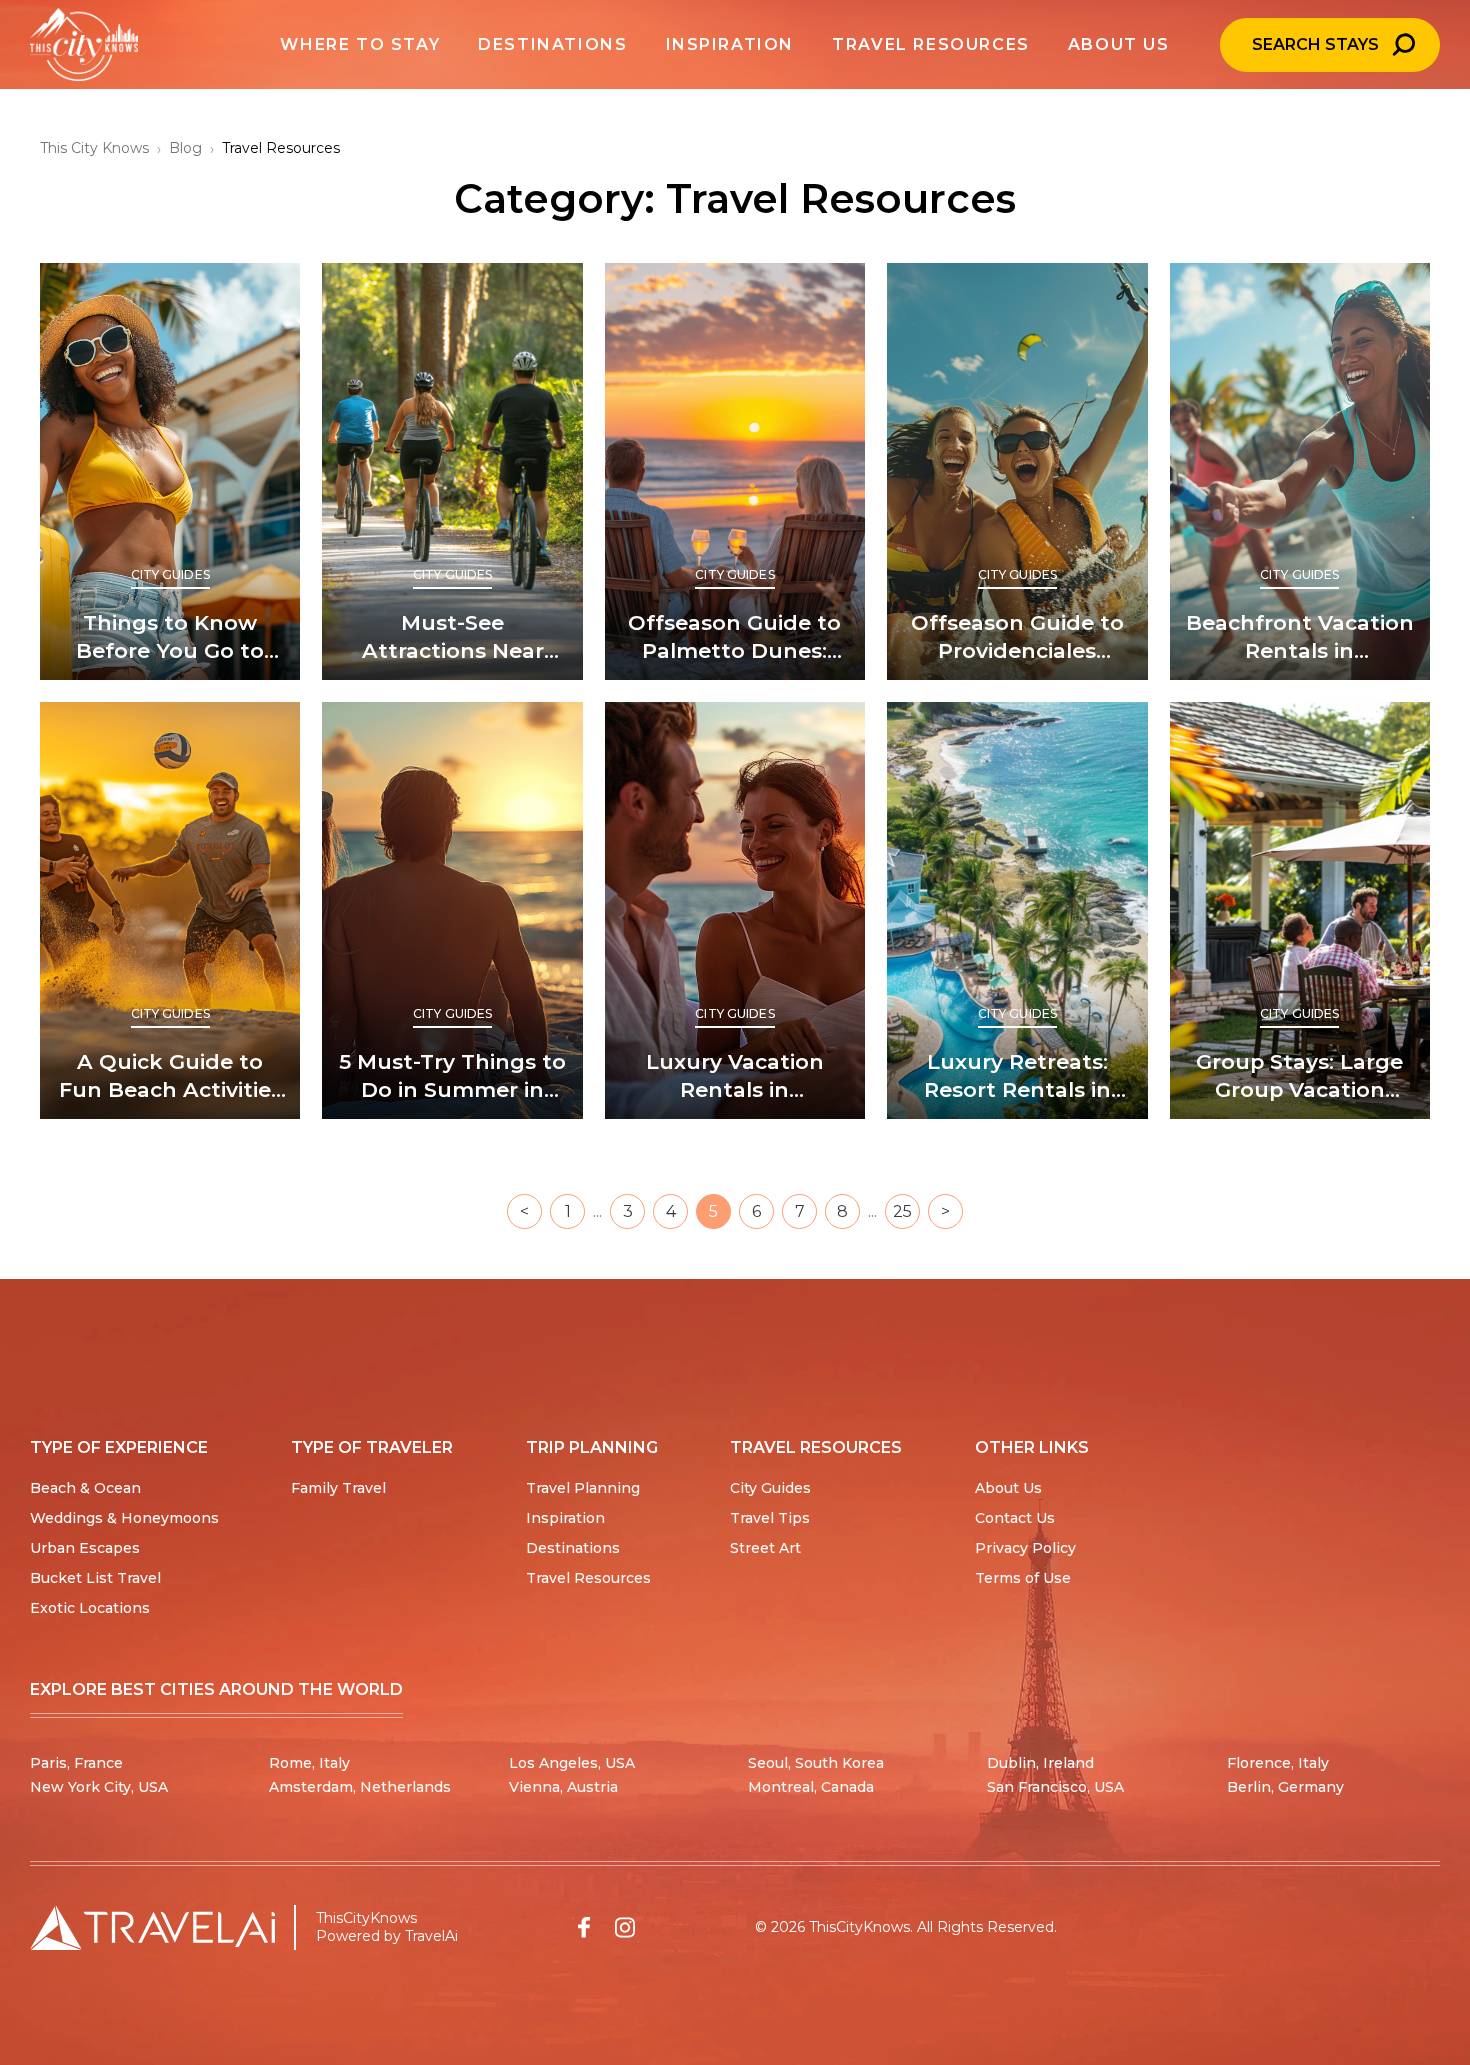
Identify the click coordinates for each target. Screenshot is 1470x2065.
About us (1119, 44)
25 (902, 1211)
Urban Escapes (85, 1548)
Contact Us (1015, 1518)
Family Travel (338, 1488)
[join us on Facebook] (584, 1927)
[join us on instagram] (625, 1927)
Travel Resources (588, 1578)
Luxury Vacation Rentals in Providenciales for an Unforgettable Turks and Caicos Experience (735, 1076)
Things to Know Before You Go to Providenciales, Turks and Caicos (170, 637)
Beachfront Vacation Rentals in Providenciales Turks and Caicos (1300, 637)
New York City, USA (99, 1787)
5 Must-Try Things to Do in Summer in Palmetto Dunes (452, 1076)
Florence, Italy (1278, 1763)
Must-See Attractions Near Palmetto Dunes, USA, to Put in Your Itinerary (453, 637)
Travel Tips (770, 1518)
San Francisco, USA (1055, 1787)
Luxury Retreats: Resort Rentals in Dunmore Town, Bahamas (1017, 1076)
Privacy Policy (1025, 1548)
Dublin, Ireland (1040, 1763)
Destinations (573, 1548)
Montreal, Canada (811, 1787)
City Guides (170, 574)
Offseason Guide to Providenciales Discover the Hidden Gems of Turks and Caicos (1017, 637)
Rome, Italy (309, 1763)
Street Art (765, 1548)
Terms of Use (1023, 1578)
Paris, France (76, 1763)
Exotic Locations (90, 1608)
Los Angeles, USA (572, 1763)
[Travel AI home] (152, 1928)
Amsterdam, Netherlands (360, 1787)
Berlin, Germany (1285, 1787)
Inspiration (565, 1518)
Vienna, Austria (563, 1787)
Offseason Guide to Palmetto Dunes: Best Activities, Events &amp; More (734, 637)
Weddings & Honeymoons (124, 1518)
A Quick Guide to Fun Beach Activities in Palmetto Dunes (170, 1076)
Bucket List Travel (95, 1578)
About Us (1008, 1488)
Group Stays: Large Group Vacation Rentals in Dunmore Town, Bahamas (1300, 1076)
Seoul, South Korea (816, 1763)
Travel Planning (583, 1488)
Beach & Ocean (85, 1488)
